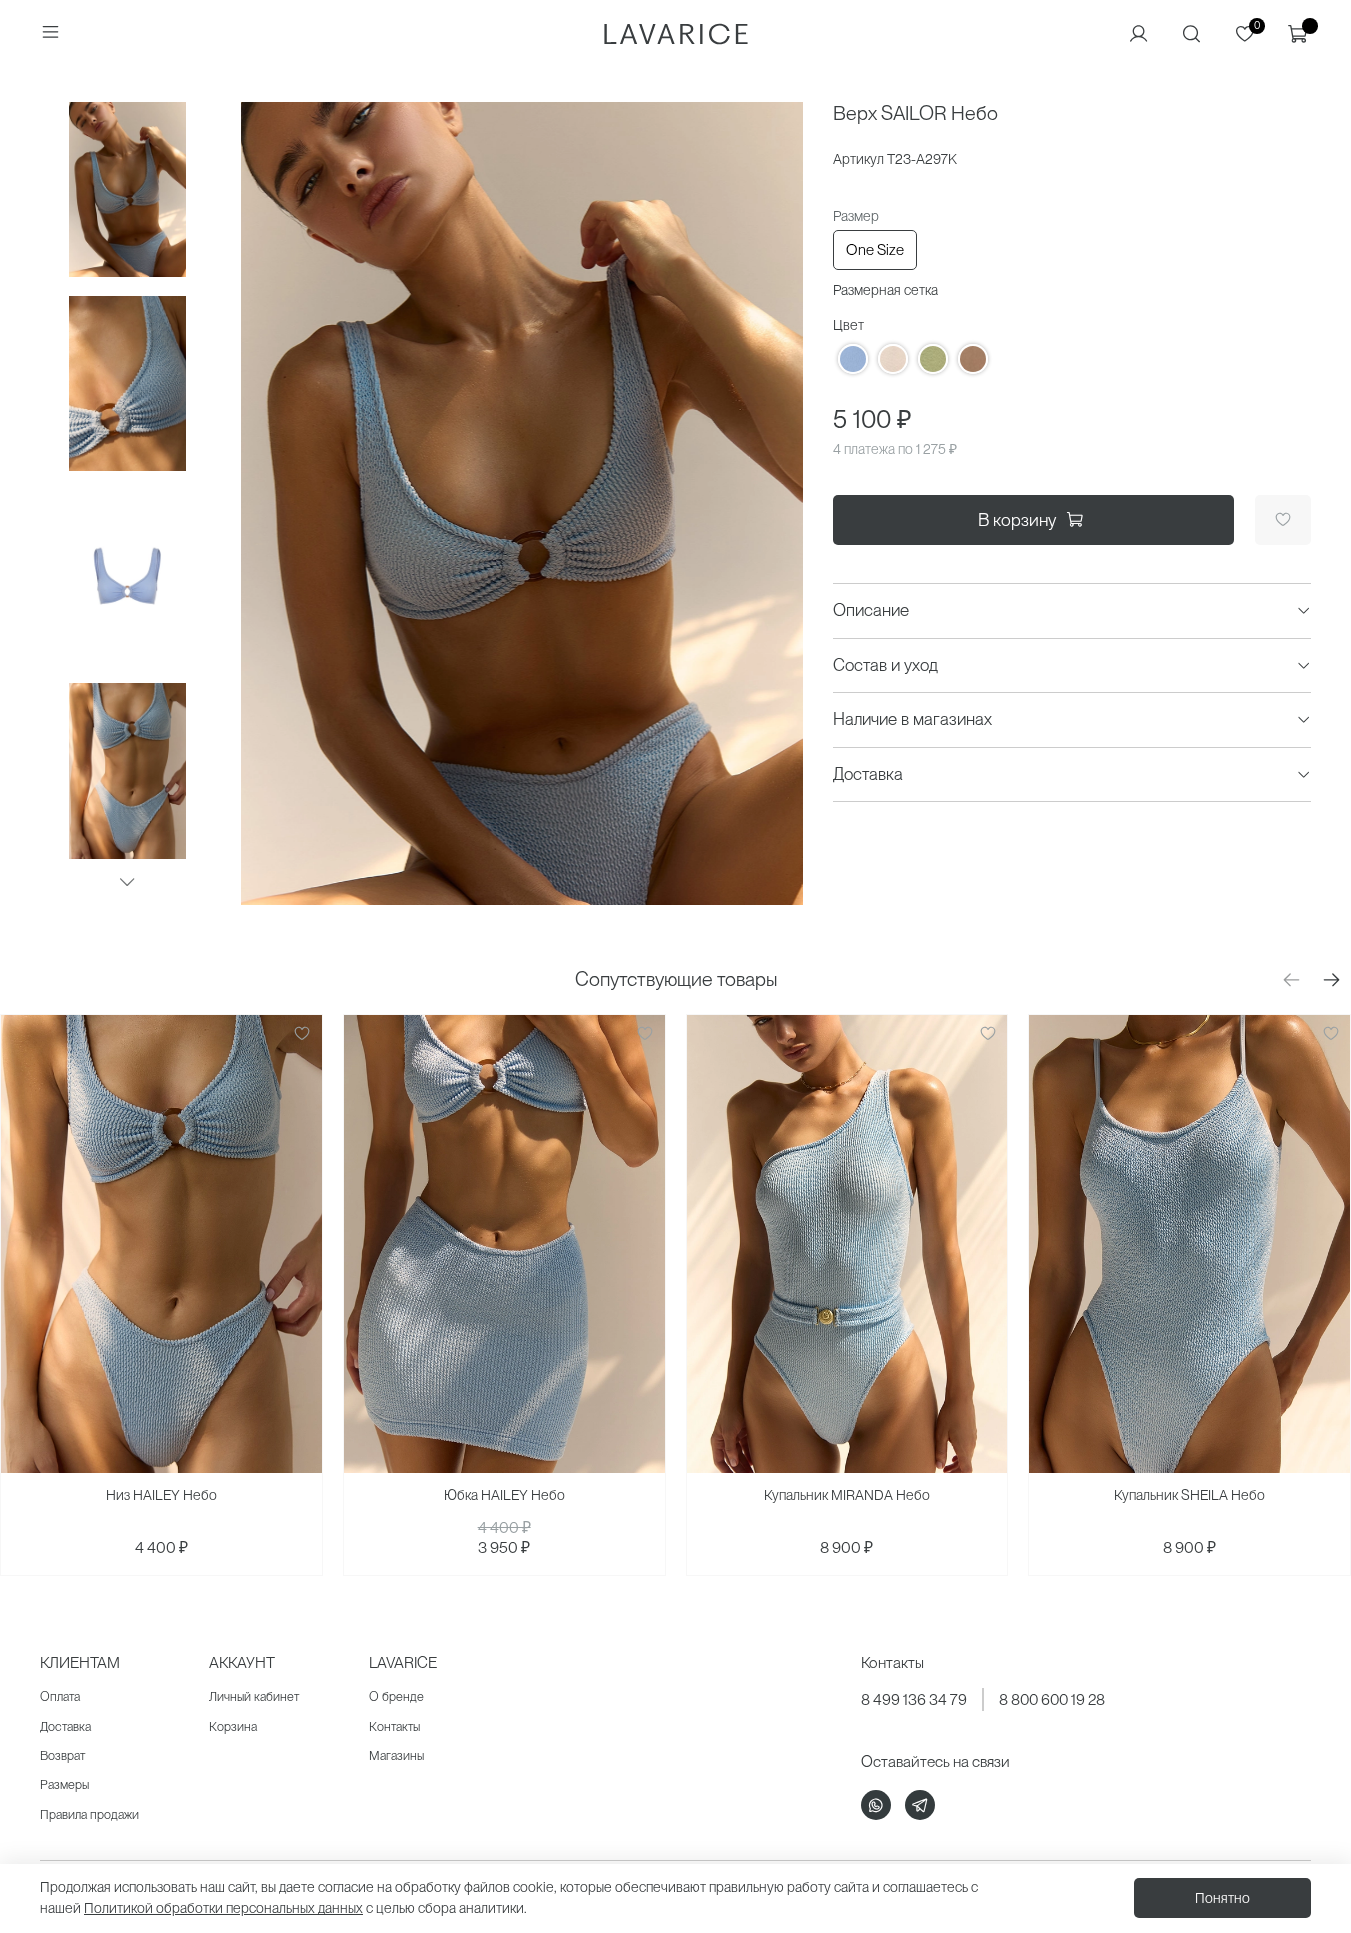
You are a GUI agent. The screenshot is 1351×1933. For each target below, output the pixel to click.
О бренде (396, 1696)
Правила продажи (89, 1814)
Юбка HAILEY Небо (504, 1495)
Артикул (858, 159)
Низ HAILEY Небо (161, 1495)
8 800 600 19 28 (1052, 1699)
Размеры (64, 1784)
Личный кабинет (254, 1696)
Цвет (848, 325)
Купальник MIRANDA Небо (847, 1495)
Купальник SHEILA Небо (1189, 1495)
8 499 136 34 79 (914, 1699)
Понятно (1222, 1898)
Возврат (62, 1755)
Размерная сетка (885, 290)
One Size (875, 250)
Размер (856, 216)
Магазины (396, 1755)
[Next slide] (128, 882)
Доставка (65, 1726)
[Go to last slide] (275, 503)
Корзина (233, 1726)
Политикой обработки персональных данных (223, 1908)
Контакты (394, 1726)
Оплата (60, 1696)
